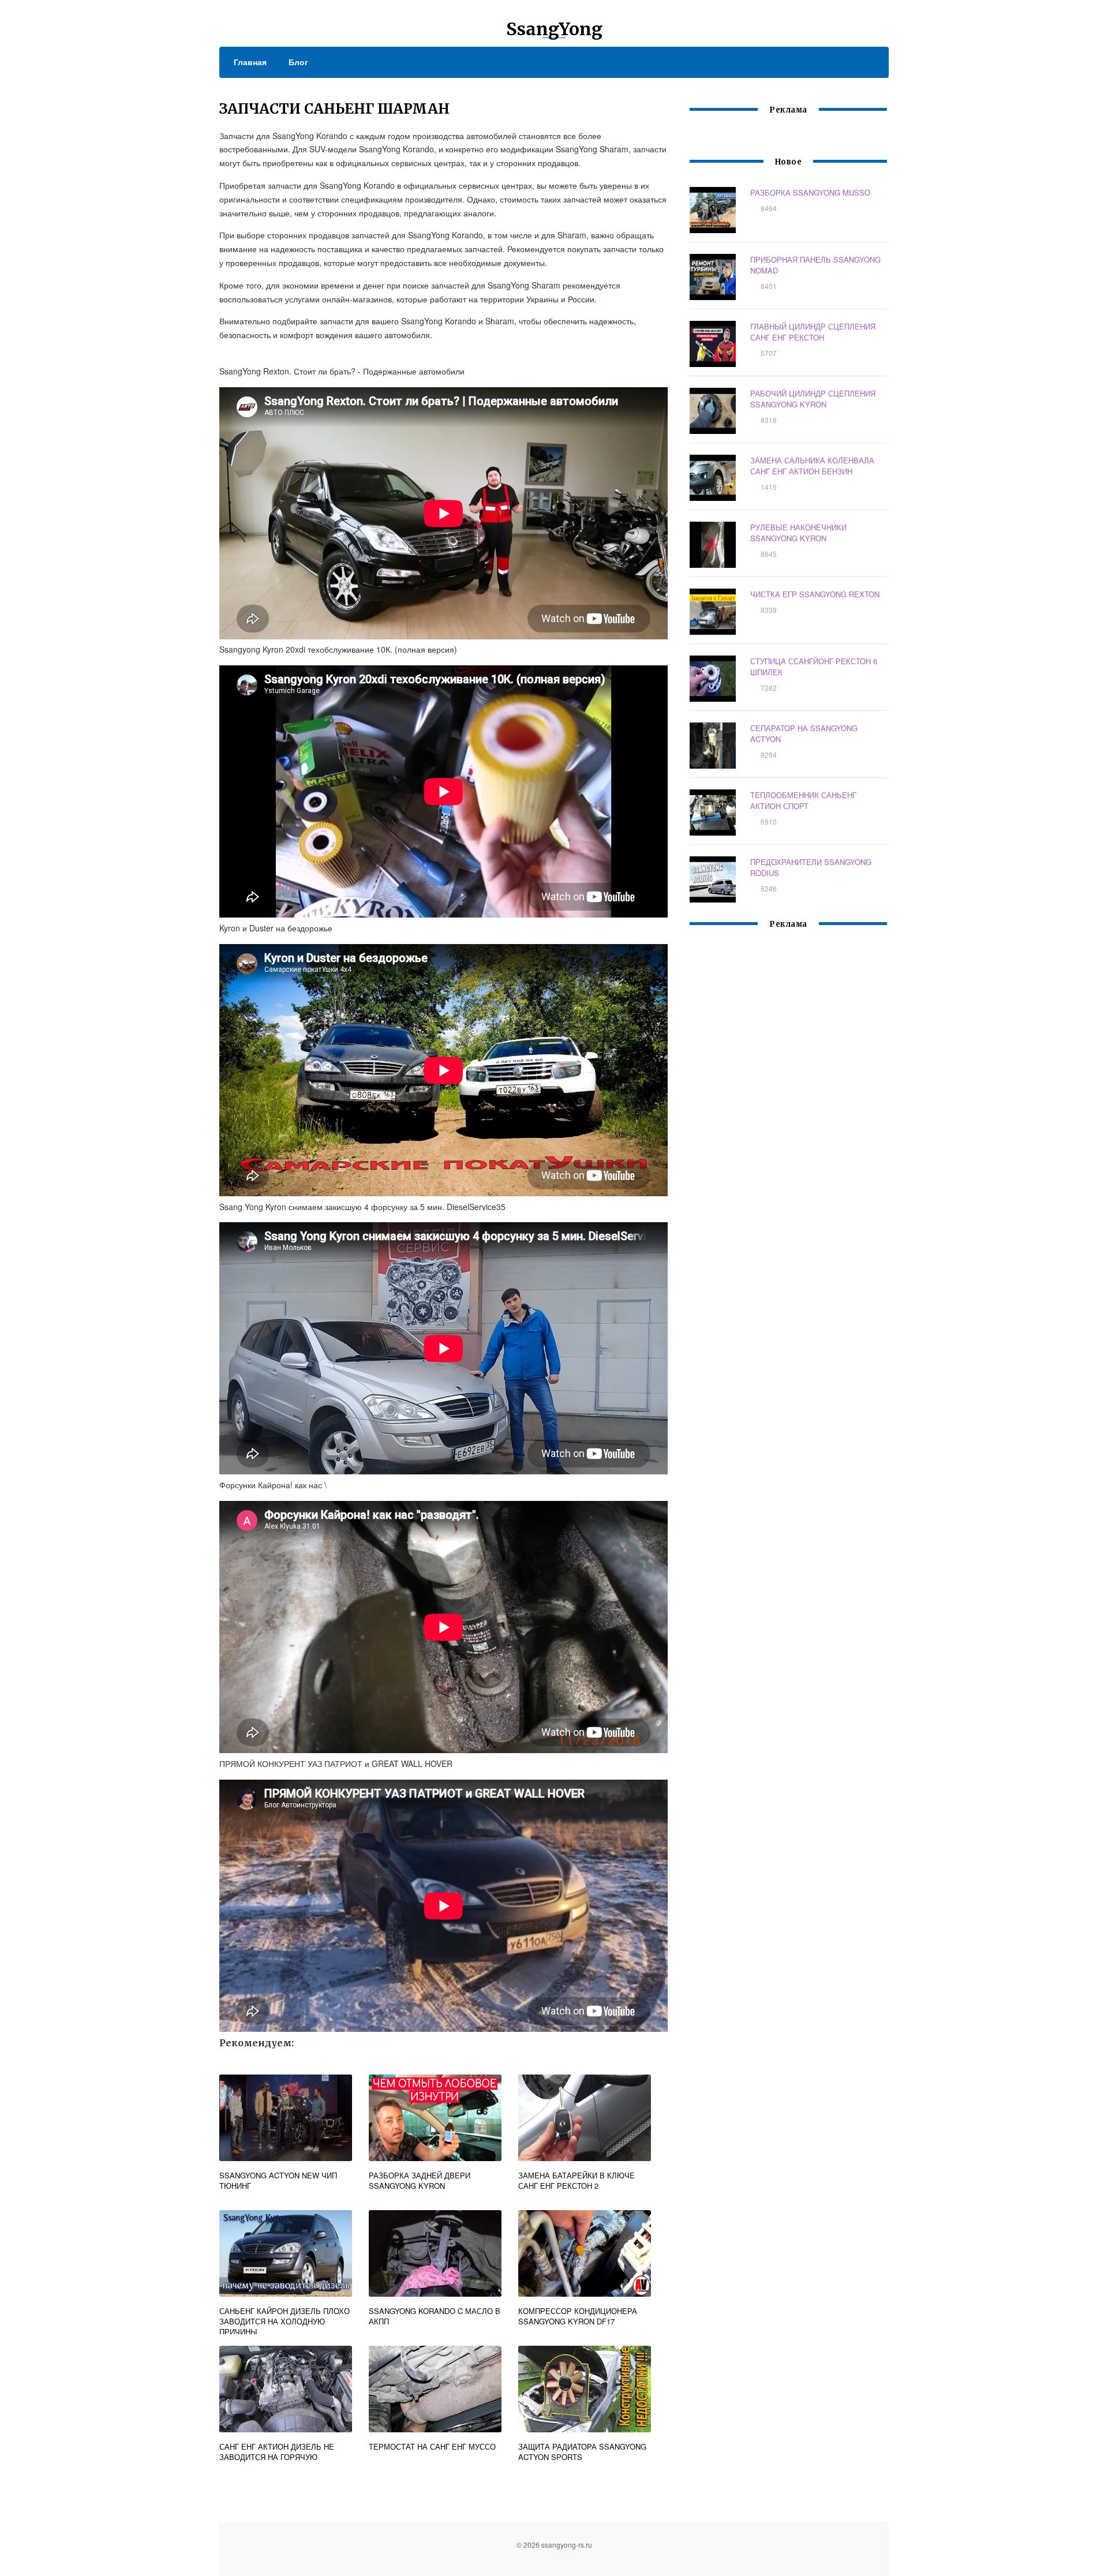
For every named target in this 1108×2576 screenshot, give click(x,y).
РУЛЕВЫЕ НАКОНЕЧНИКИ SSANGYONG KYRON (798, 533)
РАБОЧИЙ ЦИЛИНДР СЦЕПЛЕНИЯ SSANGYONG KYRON (813, 399)
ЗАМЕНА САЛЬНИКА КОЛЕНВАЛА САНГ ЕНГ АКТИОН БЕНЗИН (812, 466)
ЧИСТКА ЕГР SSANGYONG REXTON (815, 594)
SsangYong (554, 29)
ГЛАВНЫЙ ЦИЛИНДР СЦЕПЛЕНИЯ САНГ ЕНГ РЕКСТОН (813, 332)
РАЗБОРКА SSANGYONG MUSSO (810, 192)
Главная (250, 62)
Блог (298, 62)
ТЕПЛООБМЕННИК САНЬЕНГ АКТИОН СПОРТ (803, 800)
